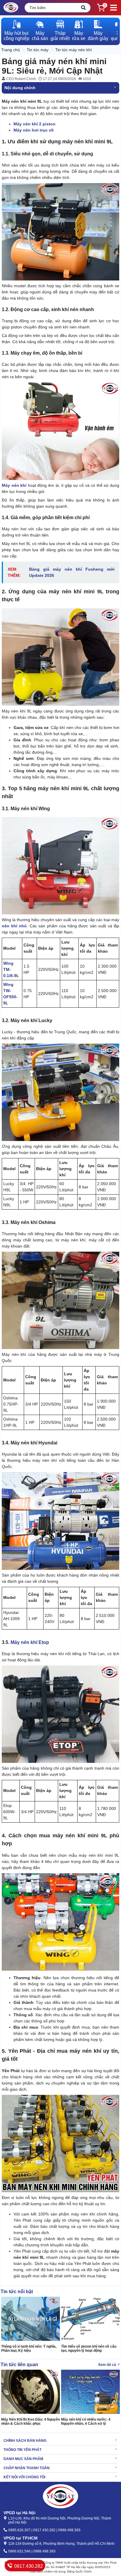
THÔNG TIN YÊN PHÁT (22, 2450)
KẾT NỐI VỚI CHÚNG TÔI (24, 2477)
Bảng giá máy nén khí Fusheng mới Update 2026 (72, 572)
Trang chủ (11, 50)
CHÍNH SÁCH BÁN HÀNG (25, 2441)
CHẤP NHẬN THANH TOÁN (27, 2468)
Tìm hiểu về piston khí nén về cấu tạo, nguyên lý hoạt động (89, 2349)
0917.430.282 (28, 2566)
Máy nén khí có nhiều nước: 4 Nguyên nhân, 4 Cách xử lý (86, 2421)
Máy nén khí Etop (30, 1642)
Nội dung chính (20, 88)
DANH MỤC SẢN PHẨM (23, 2459)
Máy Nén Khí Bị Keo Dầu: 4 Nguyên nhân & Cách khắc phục (31, 2421)
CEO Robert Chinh (21, 79)
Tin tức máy (38, 50)
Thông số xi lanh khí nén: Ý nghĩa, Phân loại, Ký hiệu (29, 2349)
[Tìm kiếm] (83, 8)
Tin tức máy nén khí (74, 50)
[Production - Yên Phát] (11, 8)
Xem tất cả (107, 2365)
